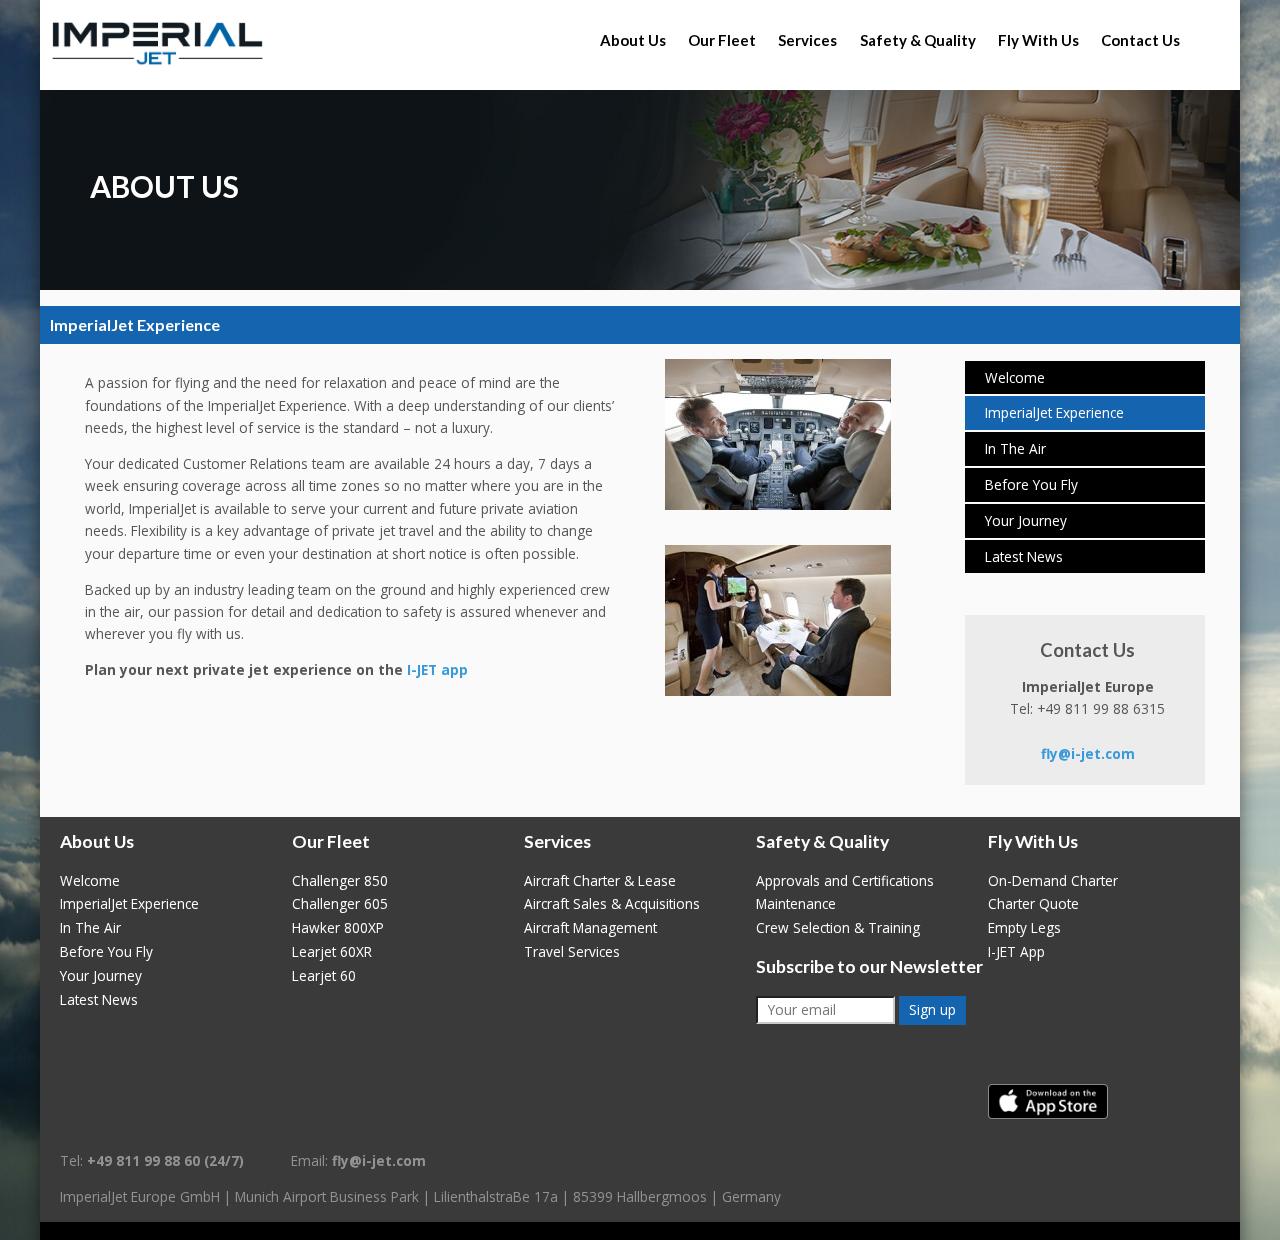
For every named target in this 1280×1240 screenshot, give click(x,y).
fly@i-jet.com (1088, 753)
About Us (633, 40)
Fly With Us (1038, 40)
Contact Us (1140, 40)
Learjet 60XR (332, 951)
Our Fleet (722, 40)
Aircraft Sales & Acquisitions (612, 903)
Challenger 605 (340, 903)
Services (807, 40)
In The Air (1015, 448)
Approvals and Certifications (845, 880)
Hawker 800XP (338, 927)
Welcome (1015, 377)
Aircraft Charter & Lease (600, 880)
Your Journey (1026, 520)
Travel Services (572, 951)
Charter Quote (1033, 903)
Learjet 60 (324, 975)
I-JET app (437, 669)
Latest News (1024, 556)
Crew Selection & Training (838, 927)
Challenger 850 (340, 880)
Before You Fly (1031, 484)
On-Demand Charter (1053, 880)
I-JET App (1016, 951)
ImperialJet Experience (1054, 412)
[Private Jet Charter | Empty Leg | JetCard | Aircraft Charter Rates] (157, 44)
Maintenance (796, 903)
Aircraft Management (590, 927)
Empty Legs (1024, 927)
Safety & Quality (918, 40)
